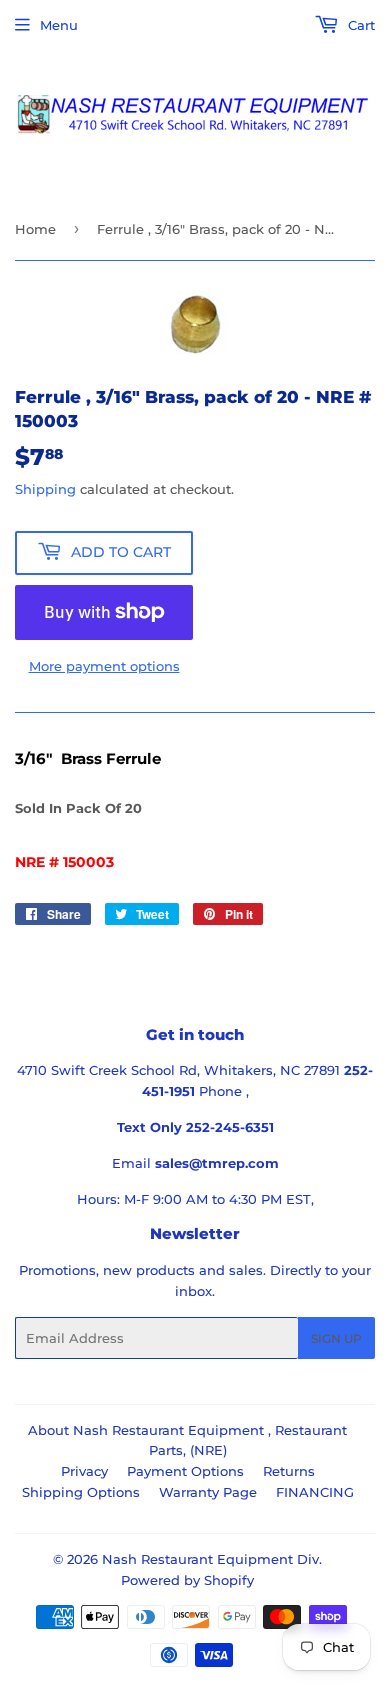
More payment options (104, 666)
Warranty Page (208, 1492)
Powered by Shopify (187, 1580)
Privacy (84, 1471)
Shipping (45, 489)
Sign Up (336, 1338)
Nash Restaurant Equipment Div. (212, 1559)
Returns (289, 1471)
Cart (359, 25)
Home (35, 229)
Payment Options (185, 1471)
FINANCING (315, 1492)
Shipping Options (81, 1492)
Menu (59, 25)
